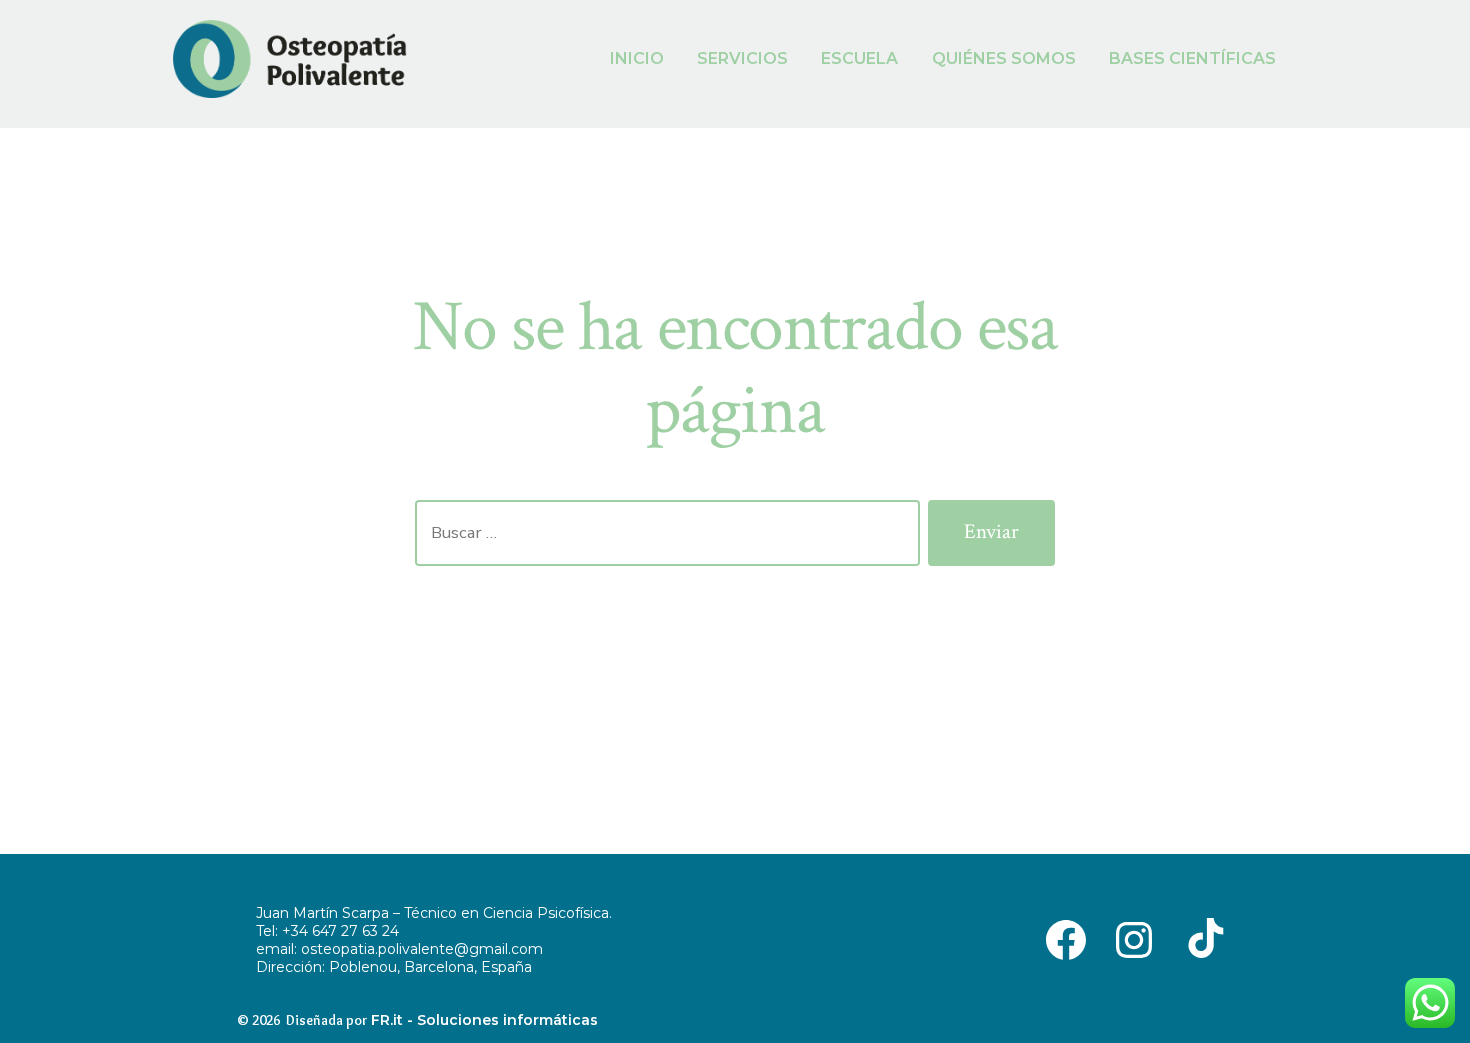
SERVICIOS (742, 58)
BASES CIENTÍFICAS (1192, 58)
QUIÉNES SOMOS (1004, 58)
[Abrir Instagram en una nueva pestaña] (1134, 938)
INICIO (637, 58)
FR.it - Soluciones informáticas (484, 1020)
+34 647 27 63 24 (340, 931)
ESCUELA (859, 58)
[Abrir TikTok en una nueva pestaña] (1202, 938)
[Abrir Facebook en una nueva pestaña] (1066, 938)
